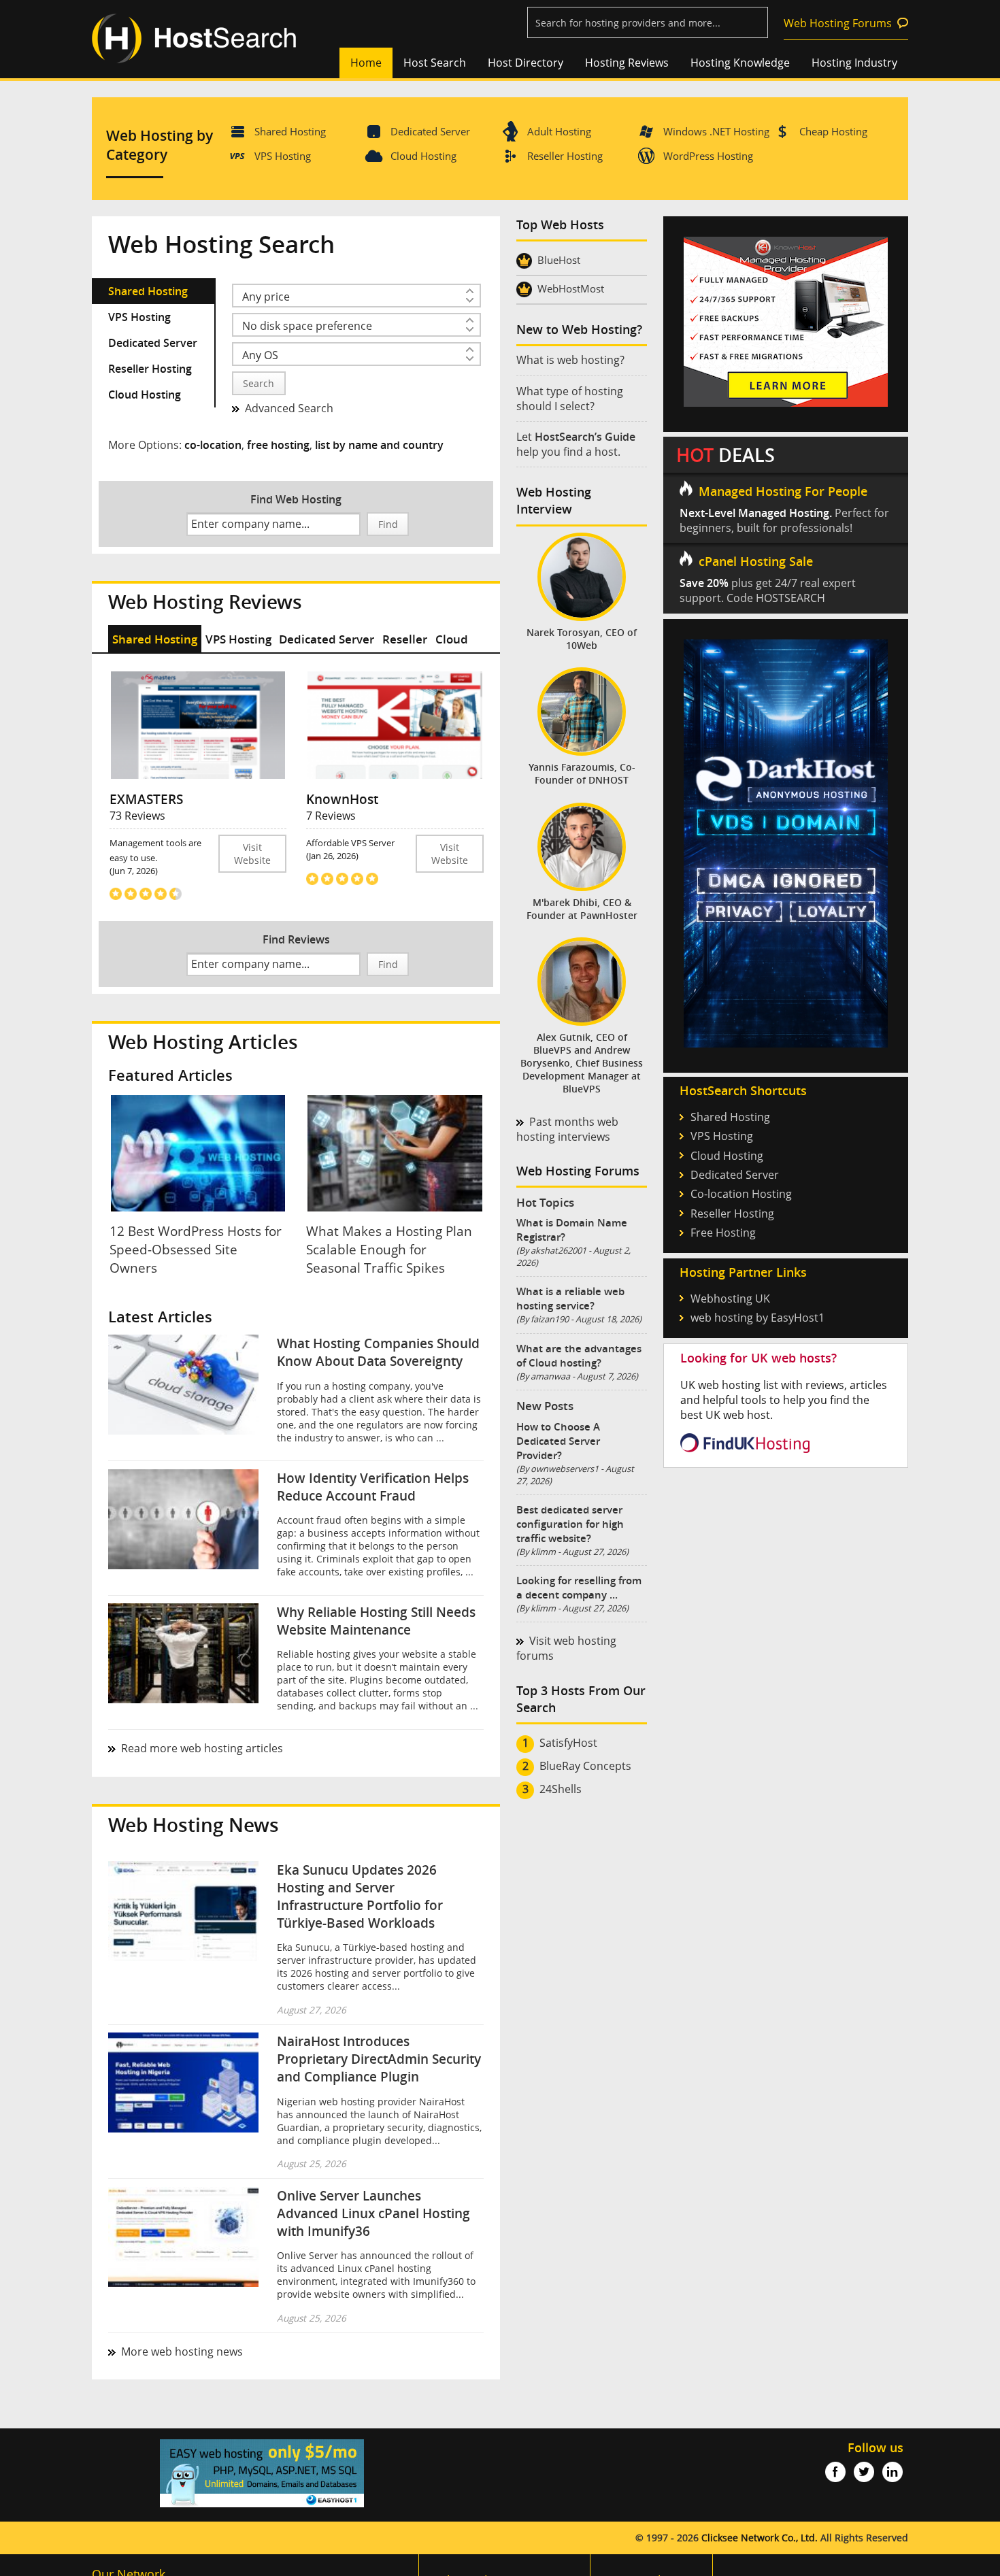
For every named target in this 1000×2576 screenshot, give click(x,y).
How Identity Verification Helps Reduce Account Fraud (373, 1487)
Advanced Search (289, 408)
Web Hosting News (194, 1825)
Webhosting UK (730, 1299)
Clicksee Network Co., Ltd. (760, 2538)
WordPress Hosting (708, 156)
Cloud (452, 639)
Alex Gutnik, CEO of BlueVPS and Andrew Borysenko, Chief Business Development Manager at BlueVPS (582, 1063)
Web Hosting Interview (554, 501)
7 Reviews (331, 816)
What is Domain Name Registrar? (572, 1230)
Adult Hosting (559, 131)
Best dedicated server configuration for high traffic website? (570, 1524)
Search (259, 383)
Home (366, 63)
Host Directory (526, 63)
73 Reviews (137, 816)
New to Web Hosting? (579, 330)
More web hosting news (182, 2352)
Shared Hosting (290, 131)
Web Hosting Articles (203, 1042)
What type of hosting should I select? (570, 399)
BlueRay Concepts (585, 1766)
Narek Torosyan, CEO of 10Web (582, 639)
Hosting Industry (854, 63)
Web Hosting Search (221, 244)
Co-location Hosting (741, 1194)
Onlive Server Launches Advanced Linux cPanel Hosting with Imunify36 (373, 2213)
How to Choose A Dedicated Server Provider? (558, 1441)
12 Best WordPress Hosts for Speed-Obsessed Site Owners (196, 1249)
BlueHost (559, 260)
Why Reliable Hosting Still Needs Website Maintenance (376, 1621)
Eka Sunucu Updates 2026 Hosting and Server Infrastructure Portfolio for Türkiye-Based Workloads (360, 1896)
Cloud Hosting (423, 156)
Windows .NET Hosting (716, 131)
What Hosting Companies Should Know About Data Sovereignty (378, 1352)
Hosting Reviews (627, 63)
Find (388, 524)
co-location (213, 445)
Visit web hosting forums (566, 1648)
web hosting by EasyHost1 (757, 1318)
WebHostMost (571, 288)
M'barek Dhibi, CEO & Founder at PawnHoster (582, 909)
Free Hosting (723, 1233)
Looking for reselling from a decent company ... (579, 1588)
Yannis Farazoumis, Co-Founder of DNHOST (582, 773)
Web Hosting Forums (838, 23)
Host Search (435, 63)
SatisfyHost (568, 1743)
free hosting (278, 445)
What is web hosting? (570, 360)
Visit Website (252, 854)
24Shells (561, 1789)
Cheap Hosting (833, 131)
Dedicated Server (430, 131)
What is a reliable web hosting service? (570, 1299)
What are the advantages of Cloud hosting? (579, 1356)
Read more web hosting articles (202, 1748)
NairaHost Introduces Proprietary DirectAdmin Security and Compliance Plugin (379, 2059)
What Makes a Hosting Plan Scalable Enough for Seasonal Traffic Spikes (389, 1249)
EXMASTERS (146, 799)
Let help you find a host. (576, 444)
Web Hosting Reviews (205, 602)
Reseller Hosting (565, 156)
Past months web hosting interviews (567, 1129)
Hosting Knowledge (740, 63)
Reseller (405, 639)
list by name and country (379, 445)
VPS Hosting (283, 156)
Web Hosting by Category (160, 145)
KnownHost (342, 799)
